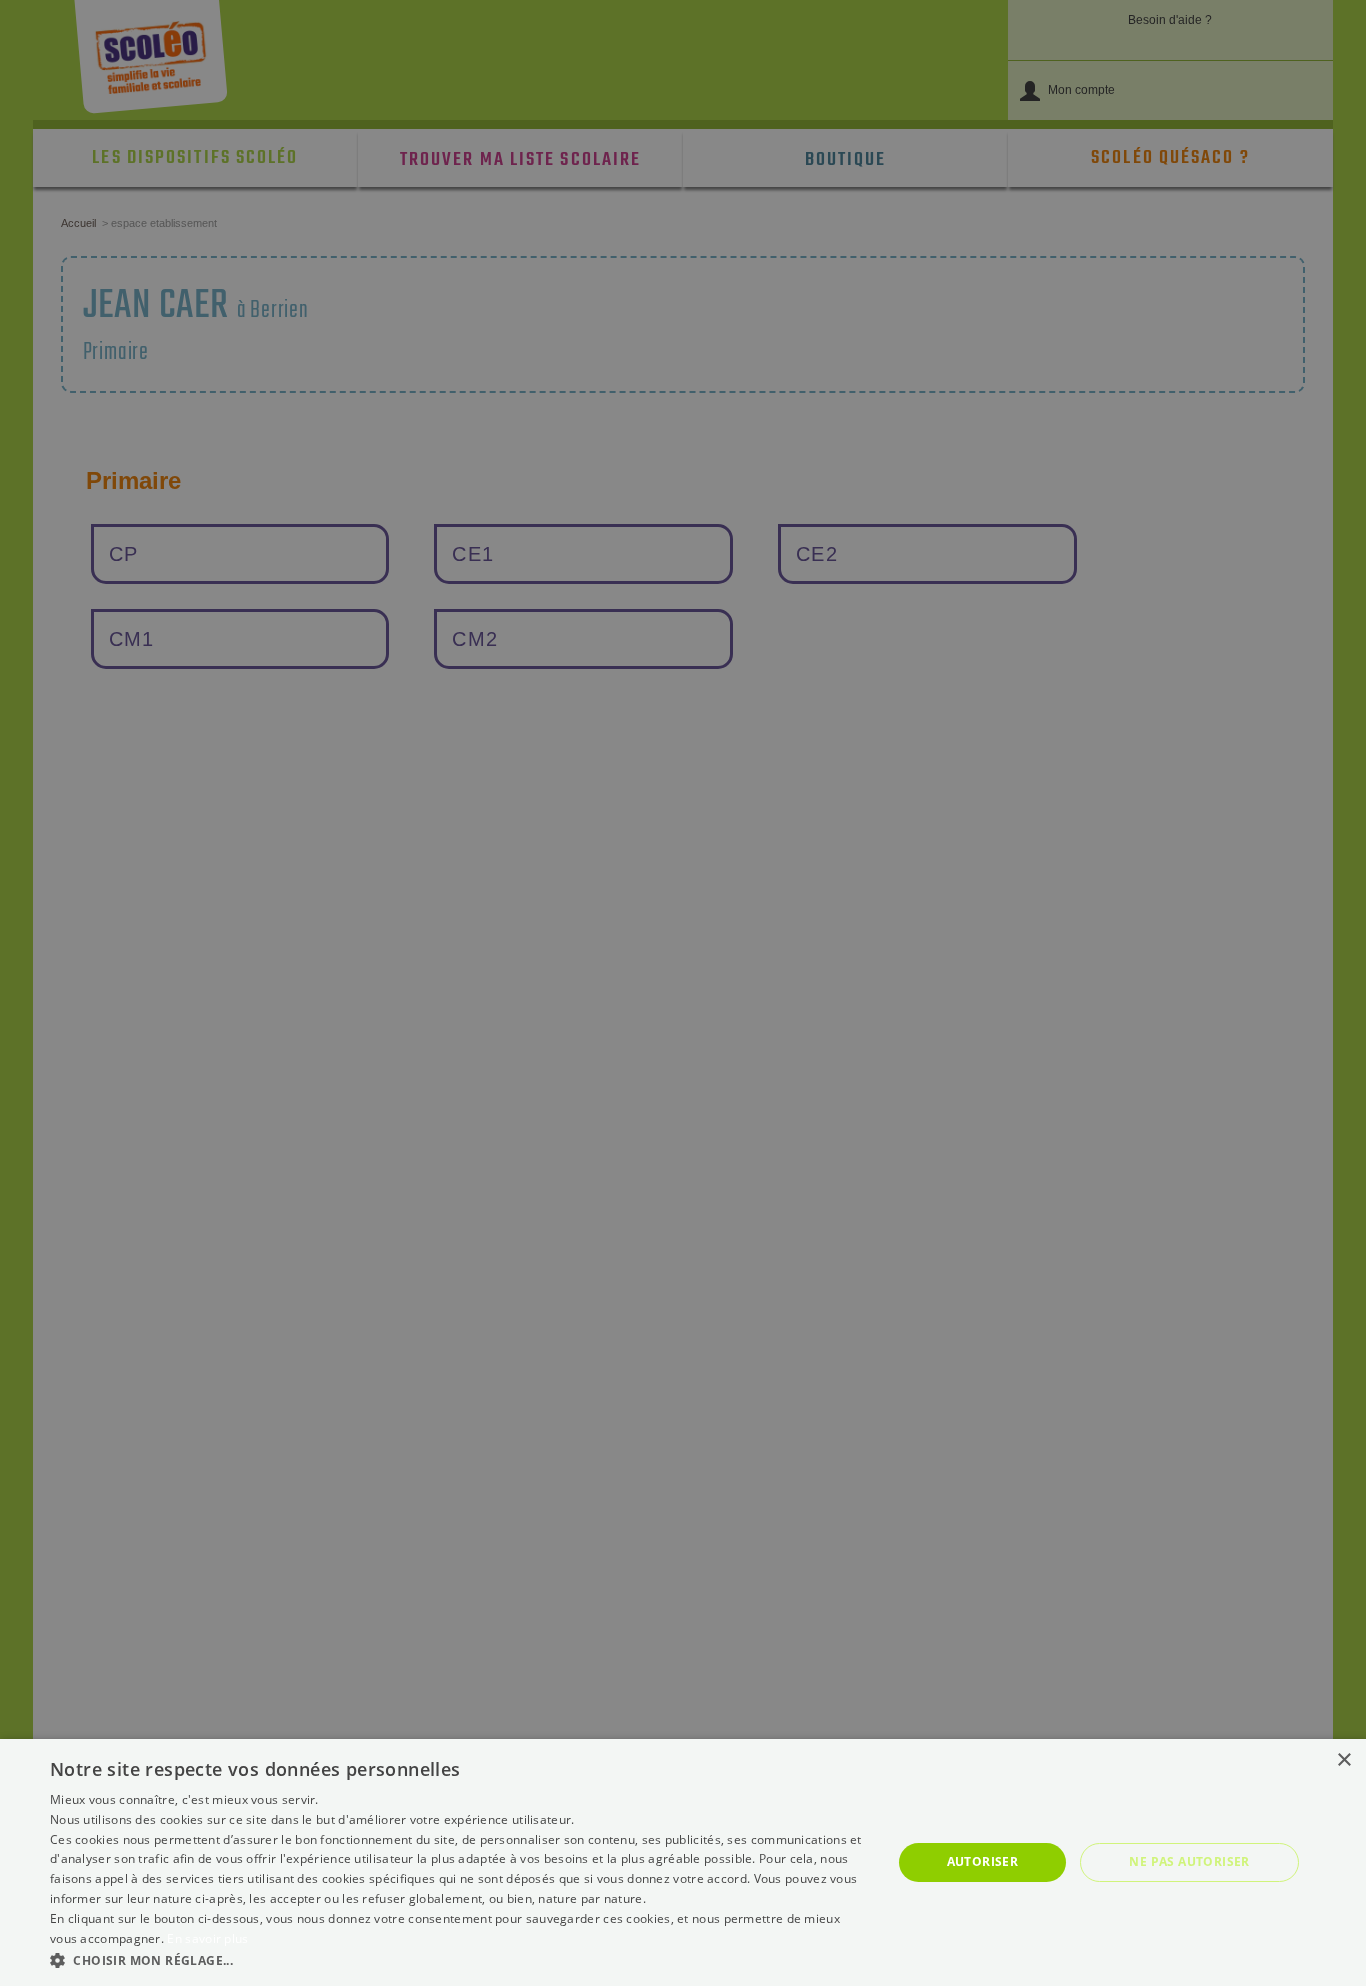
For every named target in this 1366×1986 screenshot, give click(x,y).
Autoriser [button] (983, 1861)
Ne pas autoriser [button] (1189, 1861)
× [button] (1343, 1760)
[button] (458, 1959)
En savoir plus (207, 1938)
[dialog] (683, 1862)
